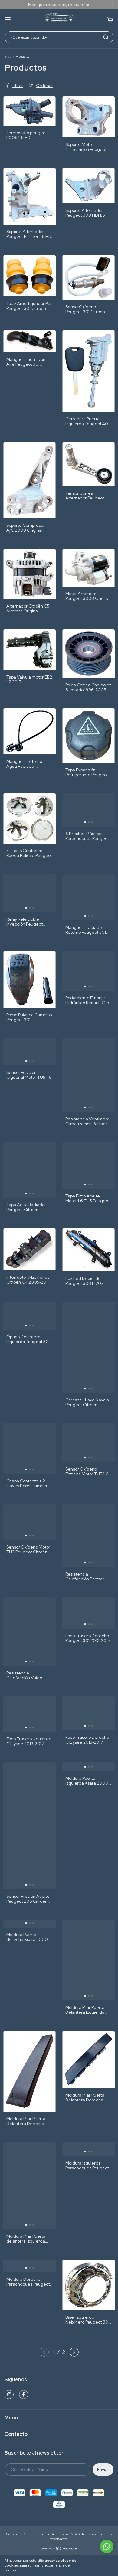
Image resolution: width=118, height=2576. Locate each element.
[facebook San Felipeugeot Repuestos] (24, 2395)
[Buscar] (106, 37)
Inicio (8, 57)
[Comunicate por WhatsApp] (107, 2546)
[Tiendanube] (59, 2549)
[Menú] (8, 20)
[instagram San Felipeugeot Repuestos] (9, 2395)
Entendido (100, 2565)
